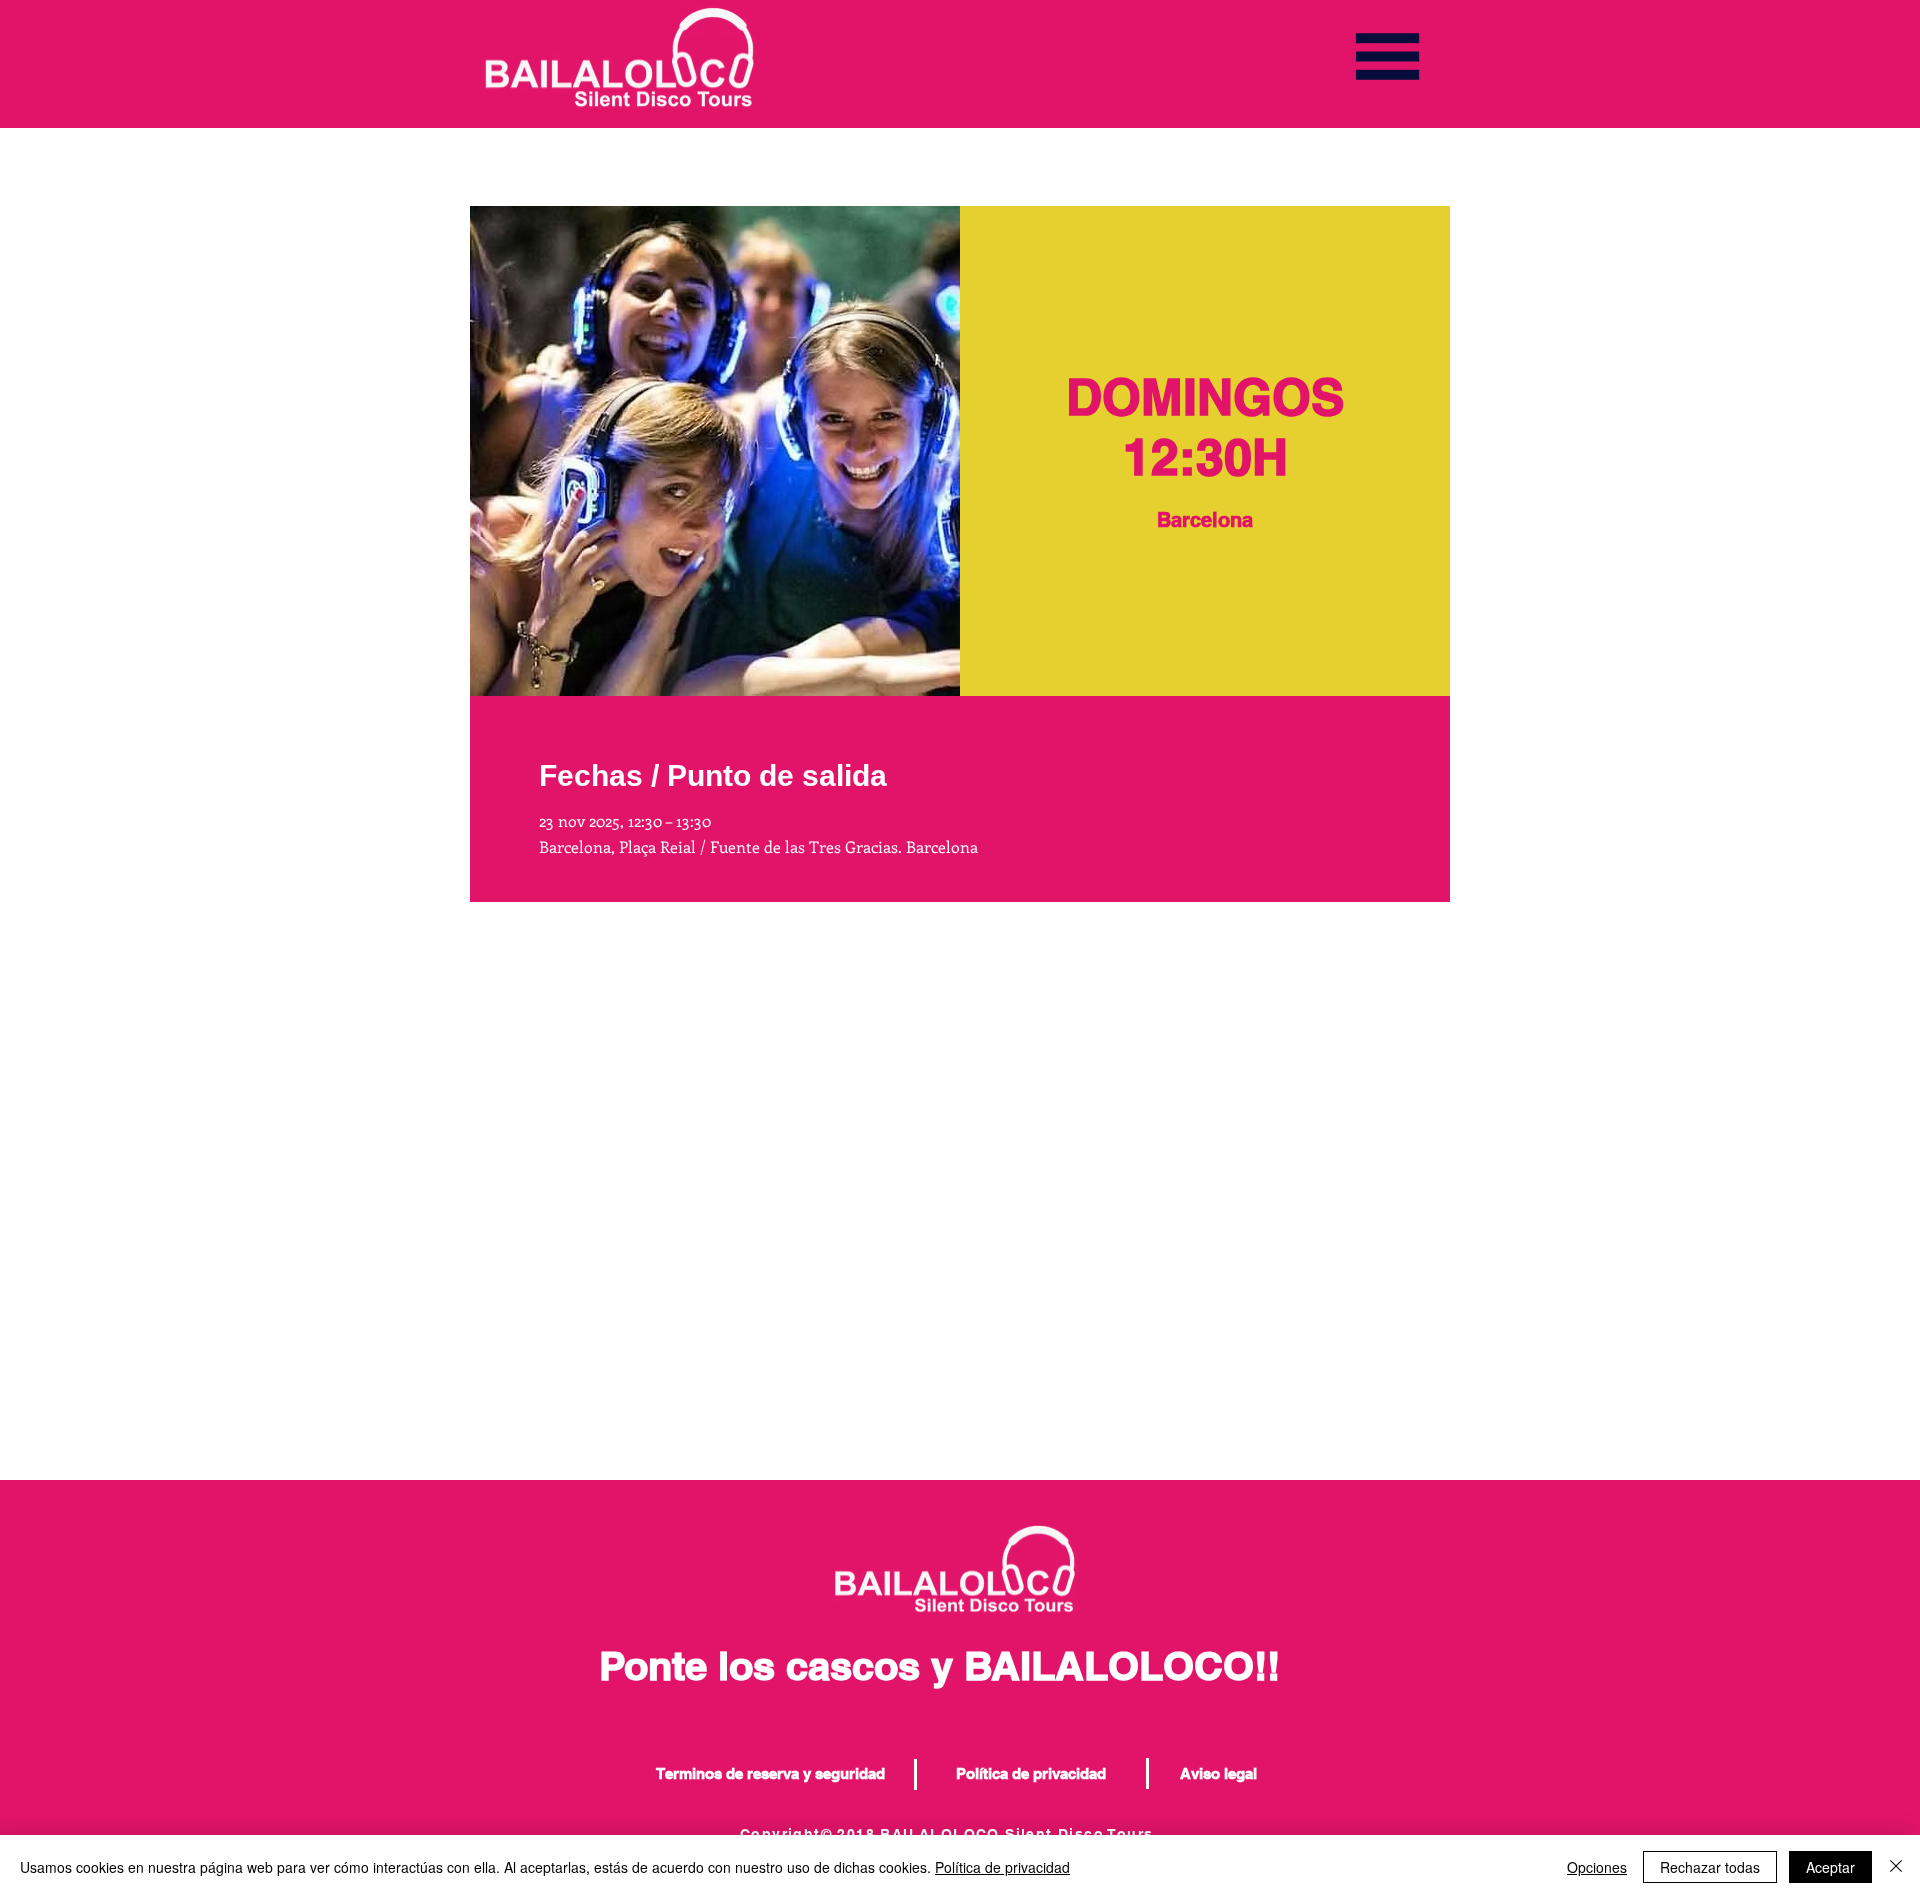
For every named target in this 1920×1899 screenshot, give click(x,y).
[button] (1387, 56)
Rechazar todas (1710, 1867)
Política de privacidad (1002, 1867)
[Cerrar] (1896, 1867)
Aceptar (1830, 1867)
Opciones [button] (1597, 1867)
